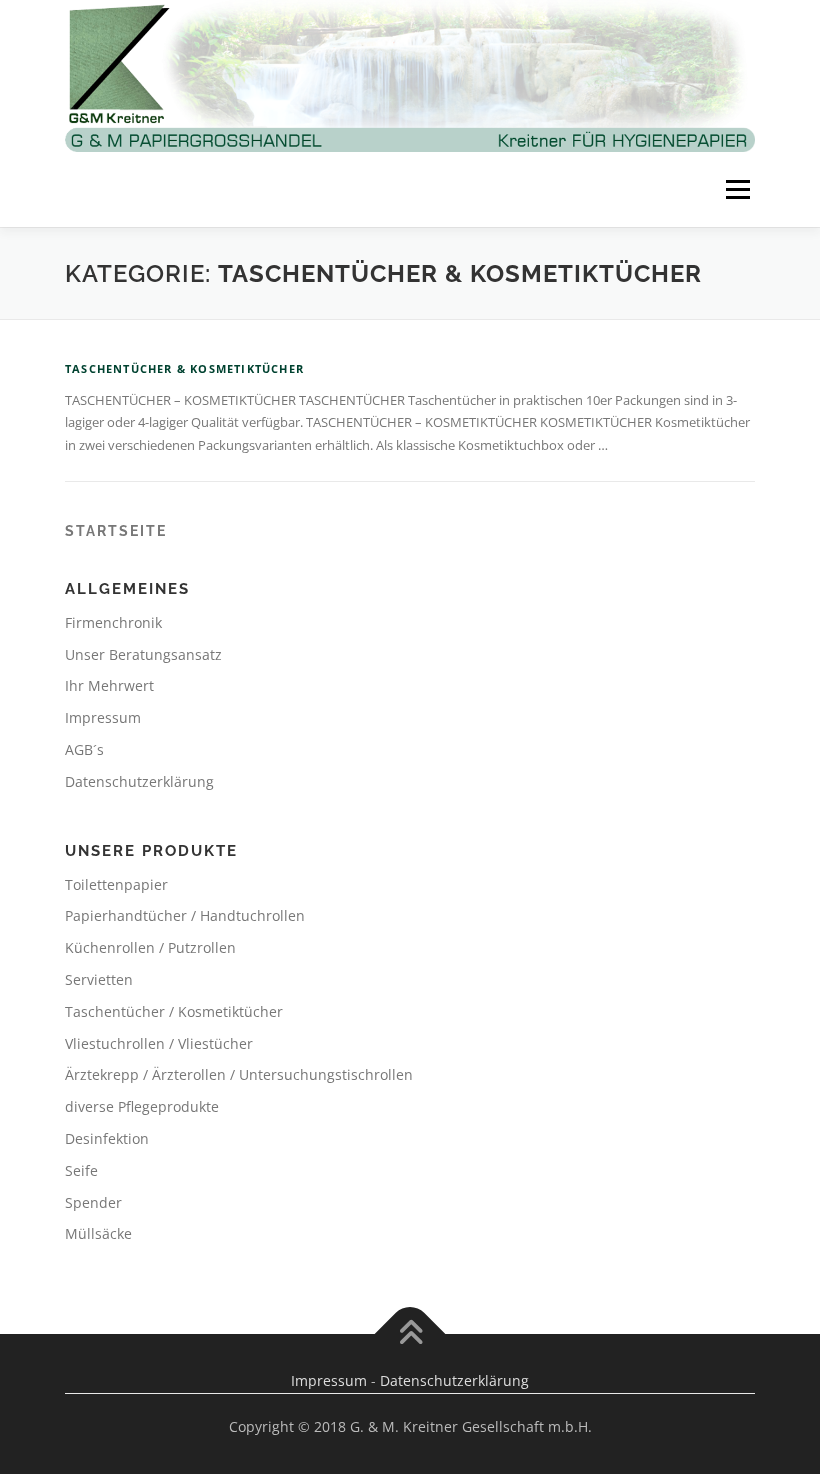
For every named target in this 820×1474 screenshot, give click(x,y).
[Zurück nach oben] (410, 1334)
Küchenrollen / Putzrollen (150, 947)
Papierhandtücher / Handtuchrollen (185, 915)
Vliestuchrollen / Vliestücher (159, 1043)
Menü (737, 189)
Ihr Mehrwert (109, 685)
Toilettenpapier (116, 884)
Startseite (116, 531)
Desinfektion (107, 1138)
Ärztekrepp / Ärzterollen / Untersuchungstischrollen (239, 1074)
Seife (81, 1170)
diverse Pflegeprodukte (142, 1106)
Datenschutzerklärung (139, 781)
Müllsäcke (98, 1233)
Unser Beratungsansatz (143, 654)
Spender (93, 1202)
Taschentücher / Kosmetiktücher (174, 1011)
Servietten (99, 979)
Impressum (103, 717)
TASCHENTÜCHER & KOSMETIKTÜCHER (184, 368)
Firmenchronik (113, 622)
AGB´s (84, 749)
